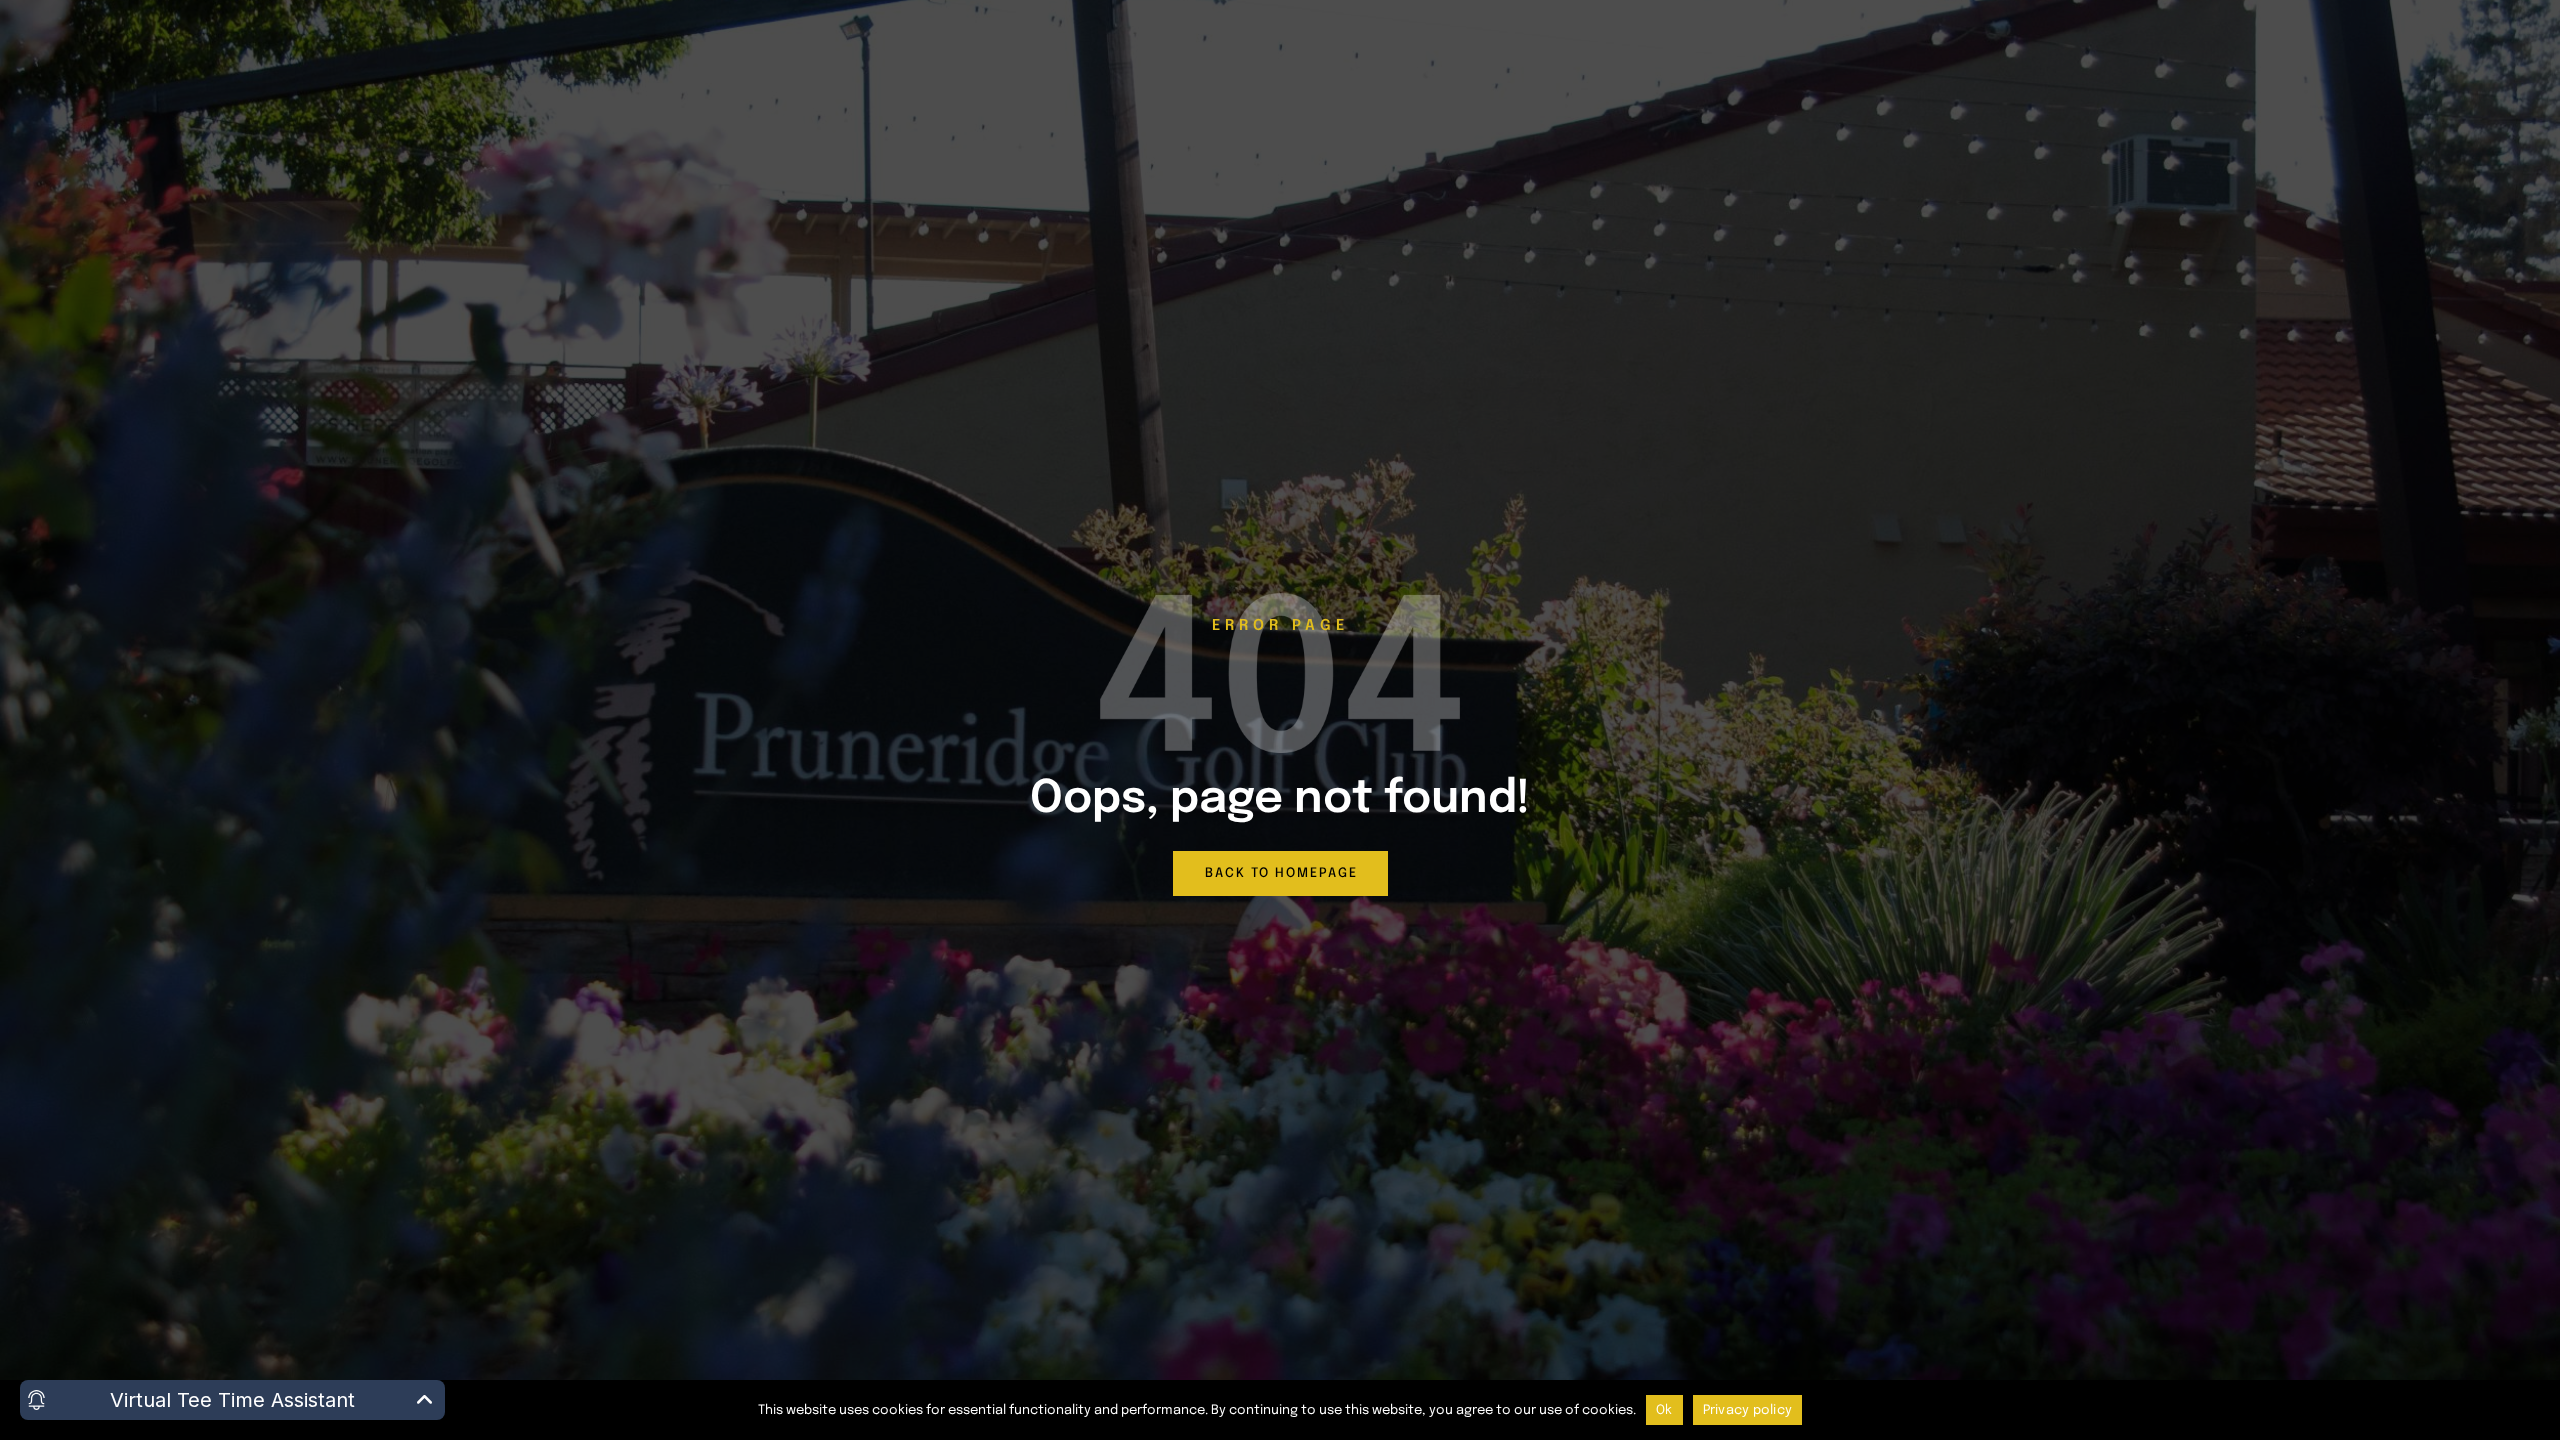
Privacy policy (1748, 1410)
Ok (1664, 1410)
